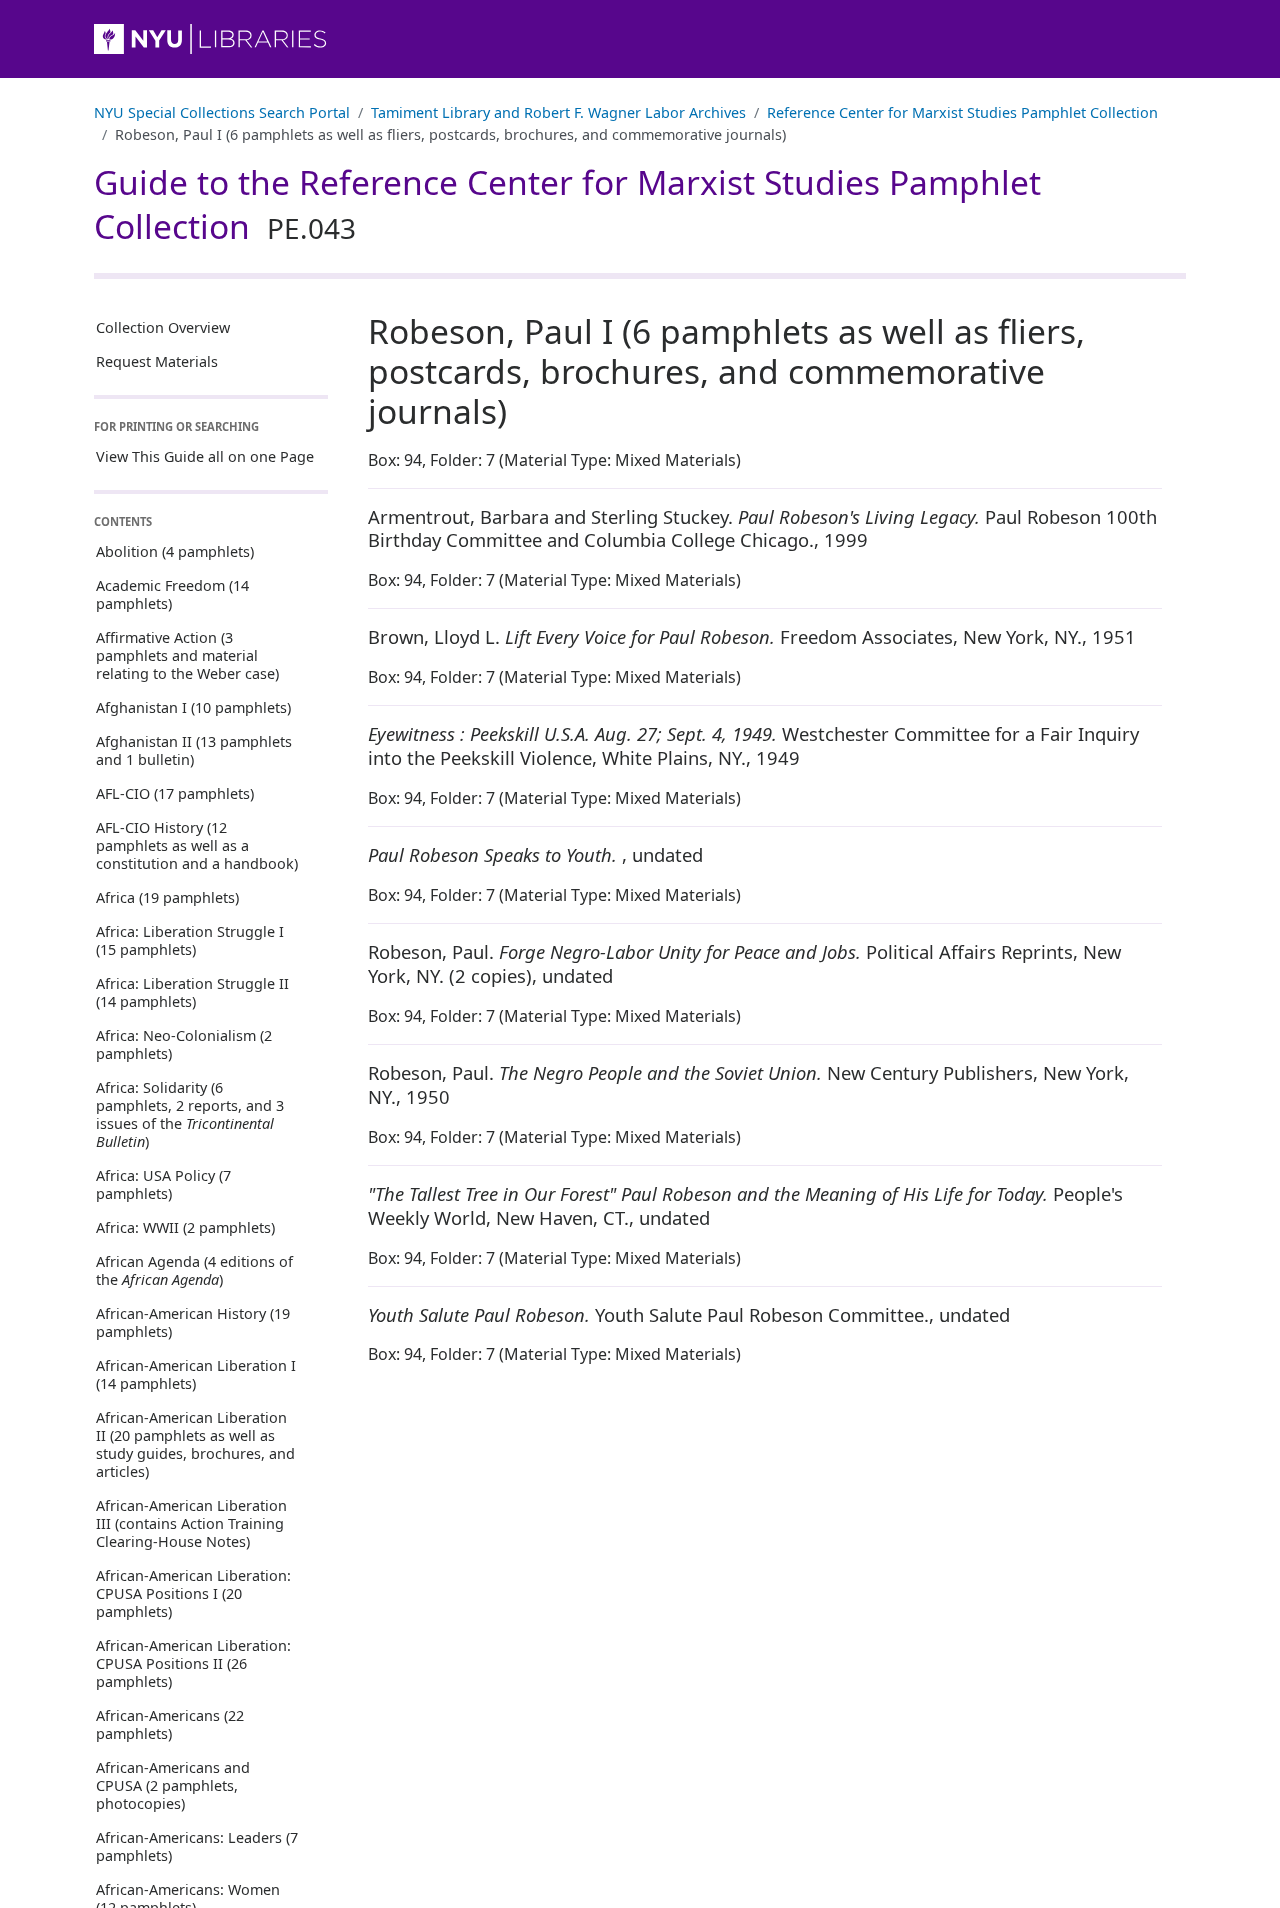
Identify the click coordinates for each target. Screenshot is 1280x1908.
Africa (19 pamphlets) (167, 896)
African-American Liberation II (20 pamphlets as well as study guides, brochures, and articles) (195, 1443)
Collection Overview (163, 327)
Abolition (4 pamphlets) (175, 550)
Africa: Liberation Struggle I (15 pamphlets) (190, 939)
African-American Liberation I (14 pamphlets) (196, 1373)
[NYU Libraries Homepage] (640, 39)
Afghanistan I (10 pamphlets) (193, 706)
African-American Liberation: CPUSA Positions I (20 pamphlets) (193, 1592)
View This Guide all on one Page (205, 455)
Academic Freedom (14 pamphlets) (172, 593)
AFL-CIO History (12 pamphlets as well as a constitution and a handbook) (197, 844)
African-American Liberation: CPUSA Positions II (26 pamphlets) (193, 1662)
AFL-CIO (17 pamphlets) (175, 792)
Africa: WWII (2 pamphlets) (185, 1226)
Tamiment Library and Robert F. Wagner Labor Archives (558, 112)
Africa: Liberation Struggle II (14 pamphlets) (192, 991)
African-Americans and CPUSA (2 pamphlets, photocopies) (173, 1784)
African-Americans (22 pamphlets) (170, 1723)
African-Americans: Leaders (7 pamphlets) (197, 1845)
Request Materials (157, 361)
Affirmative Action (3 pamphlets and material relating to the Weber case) (187, 654)
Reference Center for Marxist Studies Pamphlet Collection (962, 112)
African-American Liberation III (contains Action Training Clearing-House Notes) (191, 1522)
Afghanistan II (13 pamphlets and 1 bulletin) (194, 749)
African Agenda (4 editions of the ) (194, 1269)
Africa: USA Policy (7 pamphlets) (163, 1183)
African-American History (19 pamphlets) (193, 1321)
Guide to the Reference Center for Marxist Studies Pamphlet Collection (567, 204)
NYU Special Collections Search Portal (222, 112)
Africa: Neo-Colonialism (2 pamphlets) (184, 1043)
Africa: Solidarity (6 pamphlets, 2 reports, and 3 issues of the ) (190, 1113)
